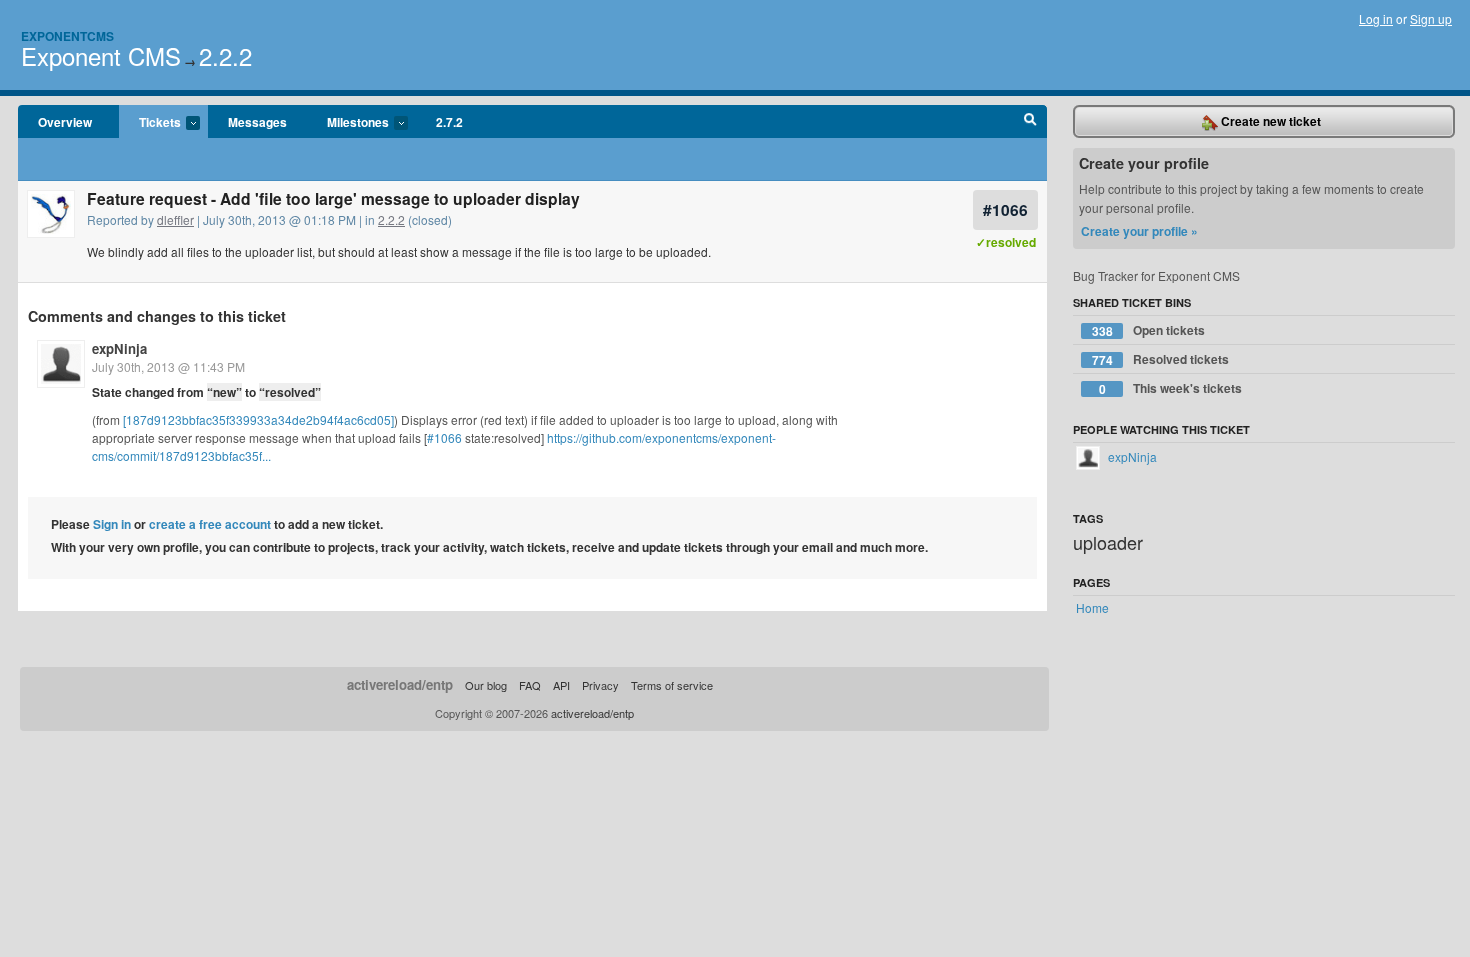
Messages (257, 122)
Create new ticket (1269, 121)
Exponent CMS (101, 55)
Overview (65, 122)
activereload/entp (400, 684)
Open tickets (1149, 330)
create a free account (210, 524)
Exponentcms (67, 36)
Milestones (348, 123)
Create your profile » (1139, 231)
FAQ (530, 685)
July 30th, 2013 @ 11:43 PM (168, 366)
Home (1092, 607)
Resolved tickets (1161, 359)
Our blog (486, 685)
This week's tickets (1171, 388)
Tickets (150, 123)
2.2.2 (225, 55)
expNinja (119, 348)
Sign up (1431, 18)
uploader (1108, 542)
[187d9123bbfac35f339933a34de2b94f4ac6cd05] (258, 419)
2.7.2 (449, 122)
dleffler (175, 219)
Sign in (112, 524)
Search (1030, 122)
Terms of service (672, 685)
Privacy (600, 685)
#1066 (1005, 209)
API (561, 685)
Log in (1376, 18)
